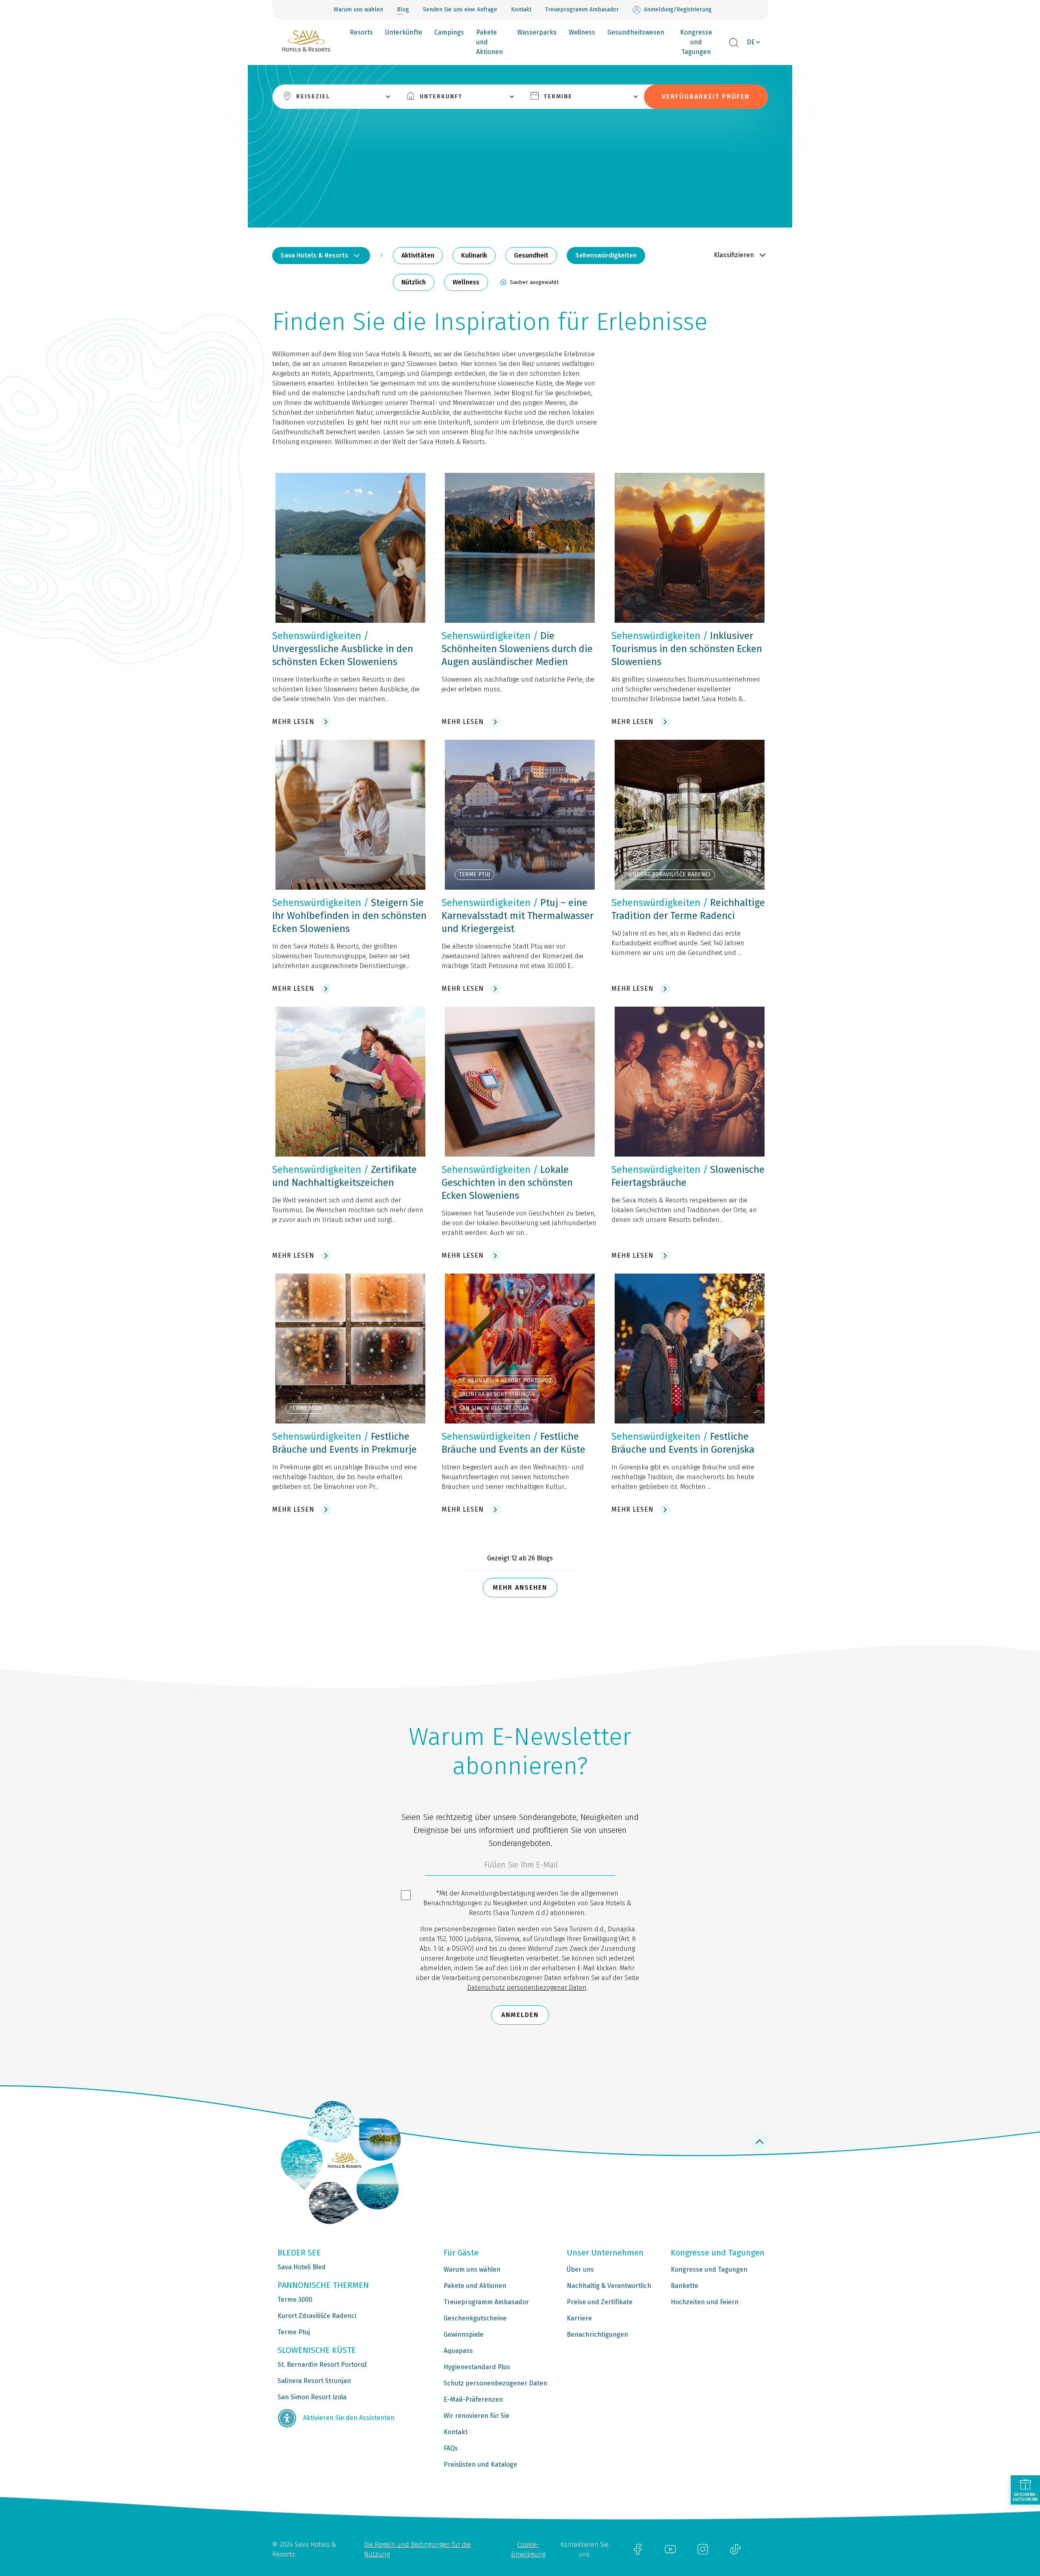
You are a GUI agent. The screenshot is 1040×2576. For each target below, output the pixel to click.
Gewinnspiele (464, 2334)
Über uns (580, 2269)
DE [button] (751, 42)
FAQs (451, 2448)
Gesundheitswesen (636, 32)
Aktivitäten (418, 255)
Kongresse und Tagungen (696, 42)
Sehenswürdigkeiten (606, 255)
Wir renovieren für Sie (477, 2416)
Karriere (579, 2318)
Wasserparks (537, 32)
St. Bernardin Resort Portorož (322, 2365)
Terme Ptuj (294, 2332)
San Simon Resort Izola (312, 2397)
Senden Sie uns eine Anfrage (460, 10)
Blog (403, 10)
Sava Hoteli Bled (302, 2267)
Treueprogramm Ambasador (582, 10)
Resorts (361, 32)
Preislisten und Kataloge (480, 2464)
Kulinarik (474, 255)
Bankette (685, 2286)
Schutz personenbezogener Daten (495, 2383)
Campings (449, 32)
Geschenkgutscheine (475, 2318)
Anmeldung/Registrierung (678, 10)
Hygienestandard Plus (477, 2367)
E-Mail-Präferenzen (473, 2399)
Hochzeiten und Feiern (705, 2302)
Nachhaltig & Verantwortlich (609, 2286)
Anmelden (520, 2015)
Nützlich (414, 282)
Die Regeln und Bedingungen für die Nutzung (417, 2549)
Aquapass (458, 2351)
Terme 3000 (295, 2300)
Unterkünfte (404, 32)
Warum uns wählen (358, 10)
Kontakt (521, 10)
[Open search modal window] (734, 43)
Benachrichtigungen (597, 2334)
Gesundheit (531, 255)
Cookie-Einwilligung (528, 2549)
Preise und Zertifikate (600, 2302)
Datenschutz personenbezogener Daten (527, 1988)
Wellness (582, 32)
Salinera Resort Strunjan (314, 2381)
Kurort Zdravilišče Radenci (317, 2316)
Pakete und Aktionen (490, 42)
